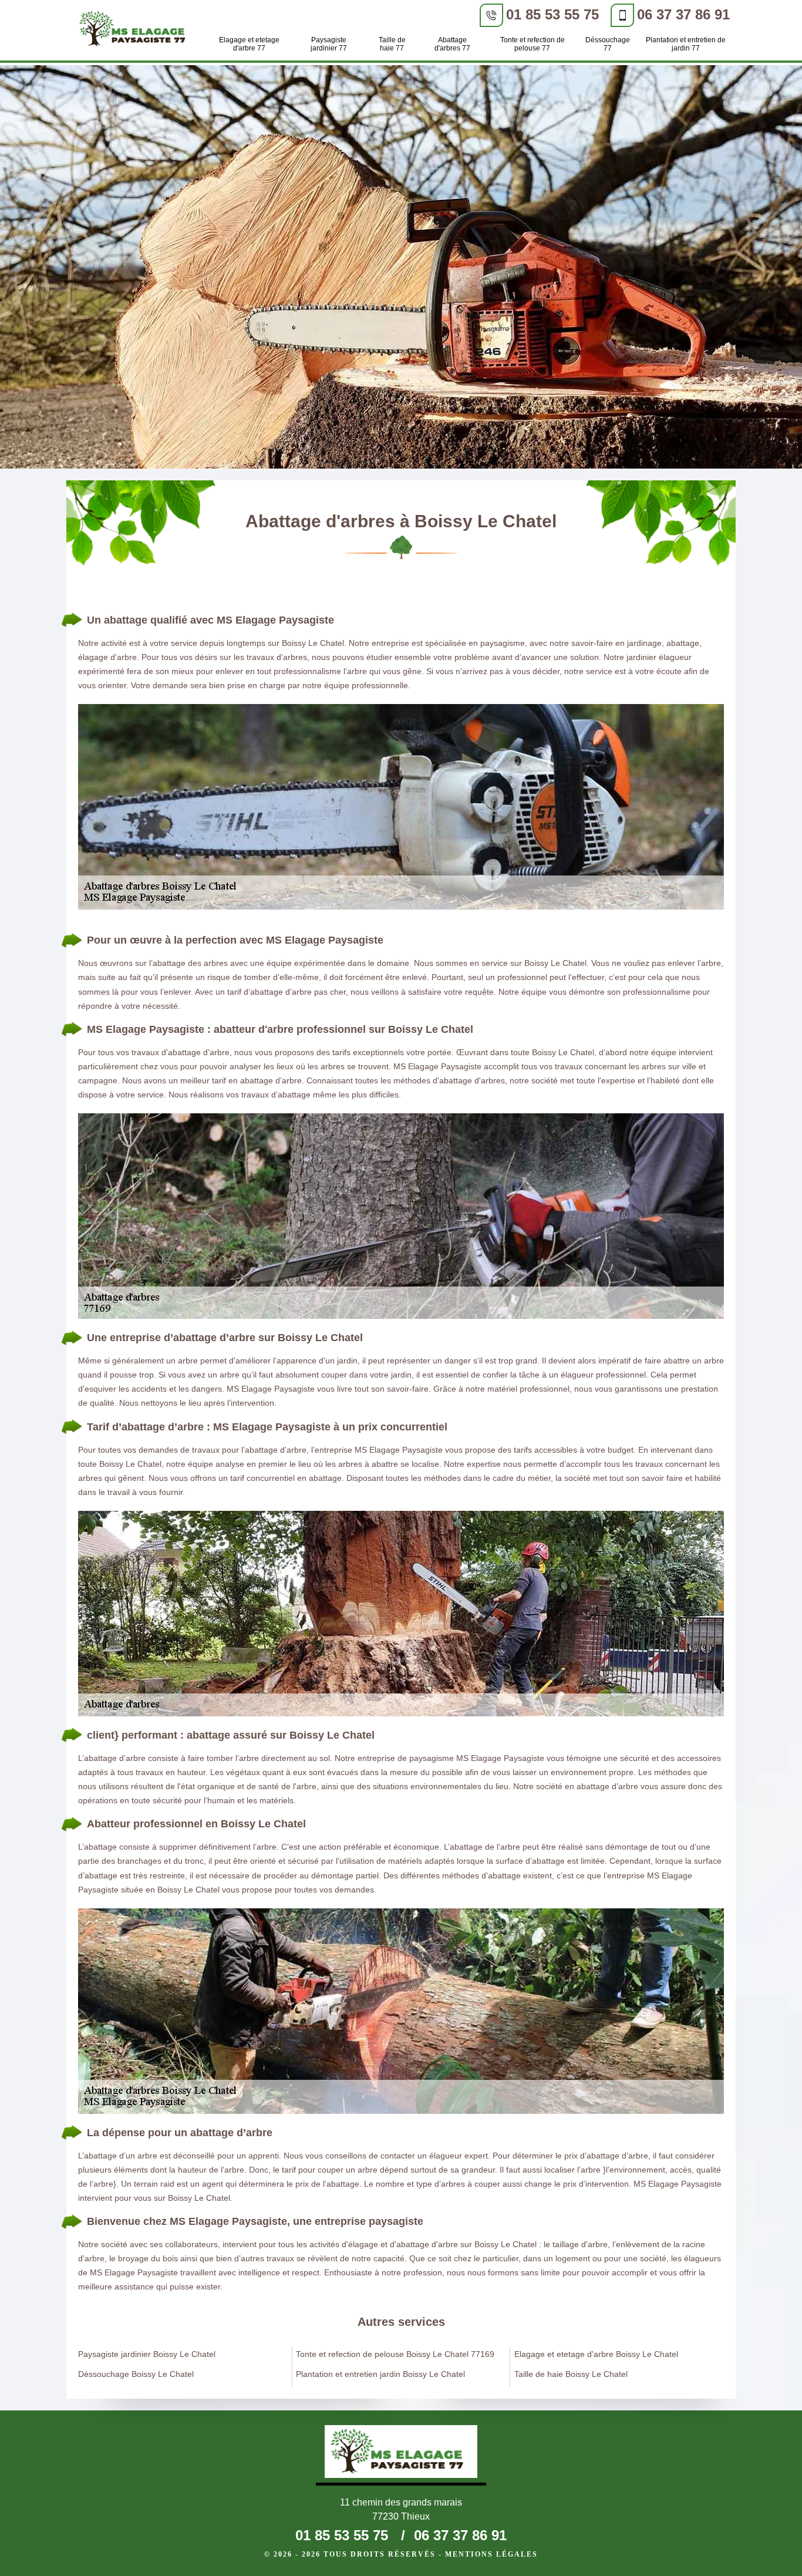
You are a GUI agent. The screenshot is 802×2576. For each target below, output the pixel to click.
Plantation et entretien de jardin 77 (686, 44)
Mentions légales (491, 2554)
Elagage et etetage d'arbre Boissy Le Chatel (596, 2354)
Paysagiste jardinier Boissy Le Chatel (147, 2354)
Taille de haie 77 (392, 44)
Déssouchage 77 (608, 44)
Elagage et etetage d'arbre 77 (249, 44)
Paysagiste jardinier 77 (329, 44)
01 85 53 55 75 (552, 14)
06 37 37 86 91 (683, 14)
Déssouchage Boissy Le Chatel (136, 2374)
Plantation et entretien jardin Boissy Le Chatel (380, 2374)
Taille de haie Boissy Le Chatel (571, 2374)
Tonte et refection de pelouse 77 (533, 44)
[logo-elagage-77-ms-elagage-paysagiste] (136, 31)
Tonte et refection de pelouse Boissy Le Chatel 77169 (395, 2354)
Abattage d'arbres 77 (452, 44)
